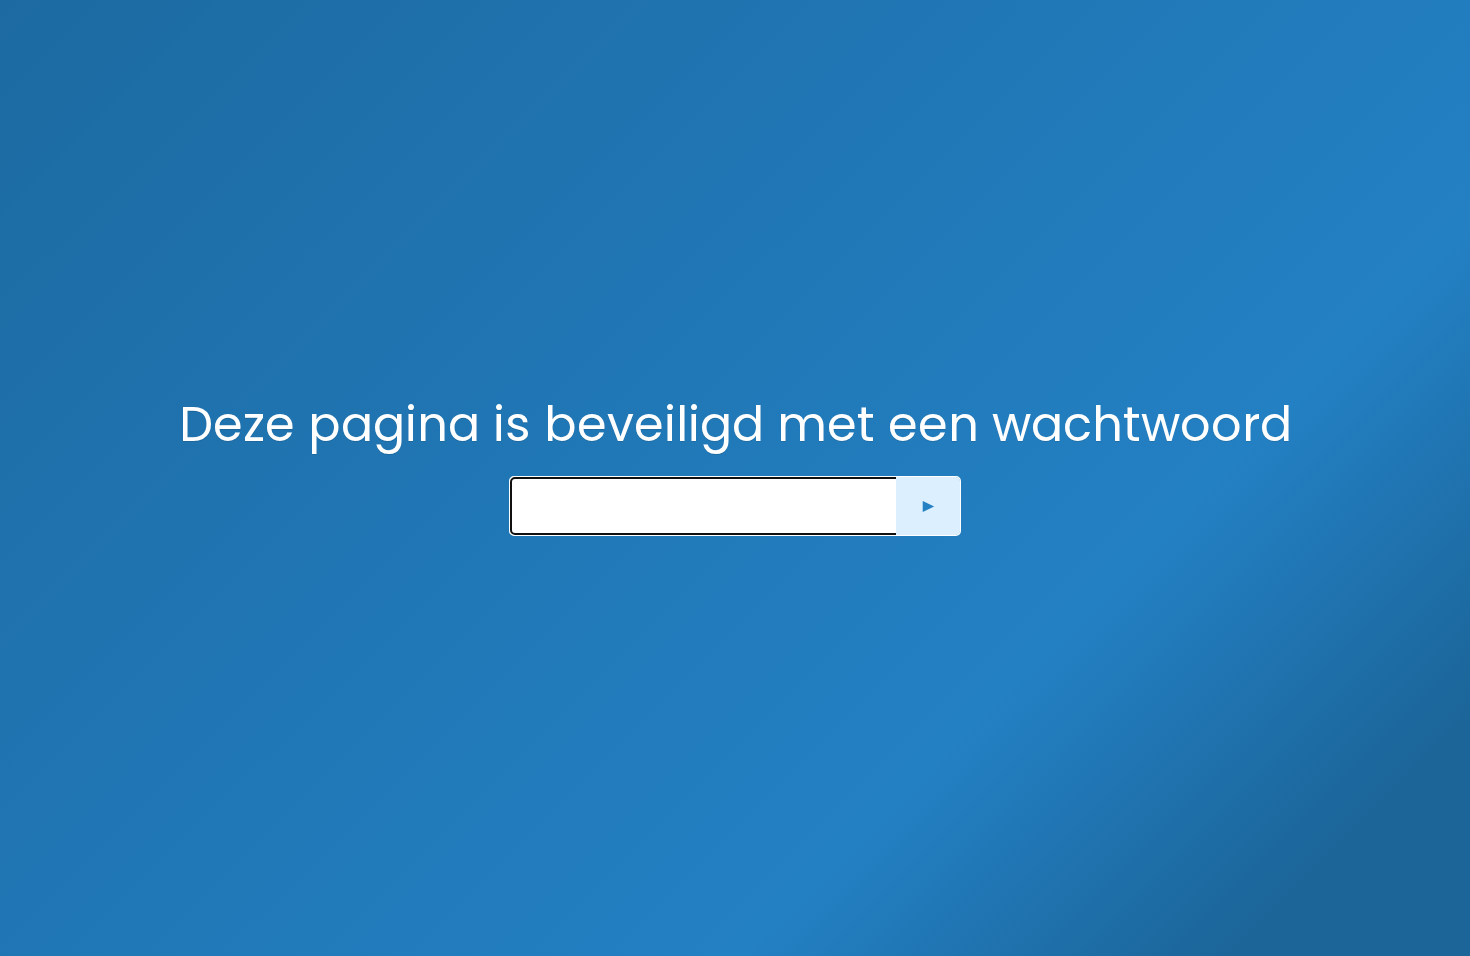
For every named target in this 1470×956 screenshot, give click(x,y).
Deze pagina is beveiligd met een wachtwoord (735, 424)
